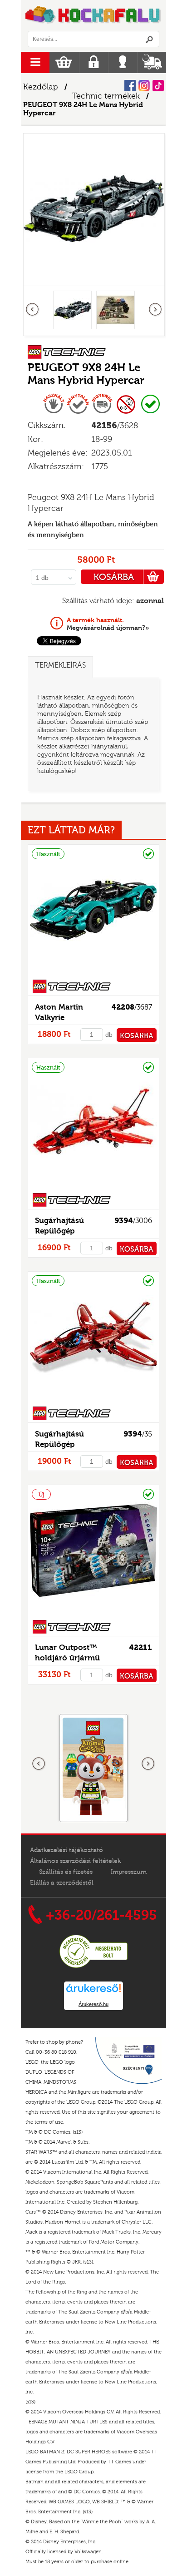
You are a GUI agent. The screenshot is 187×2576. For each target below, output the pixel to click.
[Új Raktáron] (93, 1614)
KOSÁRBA (114, 577)
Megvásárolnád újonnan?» (108, 624)
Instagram (144, 86)
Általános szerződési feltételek (75, 1861)
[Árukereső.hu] (93, 1967)
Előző (33, 310)
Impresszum (129, 1872)
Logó (93, 15)
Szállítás (152, 62)
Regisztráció (94, 62)
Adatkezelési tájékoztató (66, 1850)
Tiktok (158, 86)
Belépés (123, 62)
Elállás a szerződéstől (62, 1883)
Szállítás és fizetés (66, 1872)
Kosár (64, 62)
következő (155, 310)
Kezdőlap (41, 87)
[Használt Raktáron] (93, 974)
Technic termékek (106, 96)
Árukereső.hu (93, 2004)
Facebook (130, 86)
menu (35, 62)
